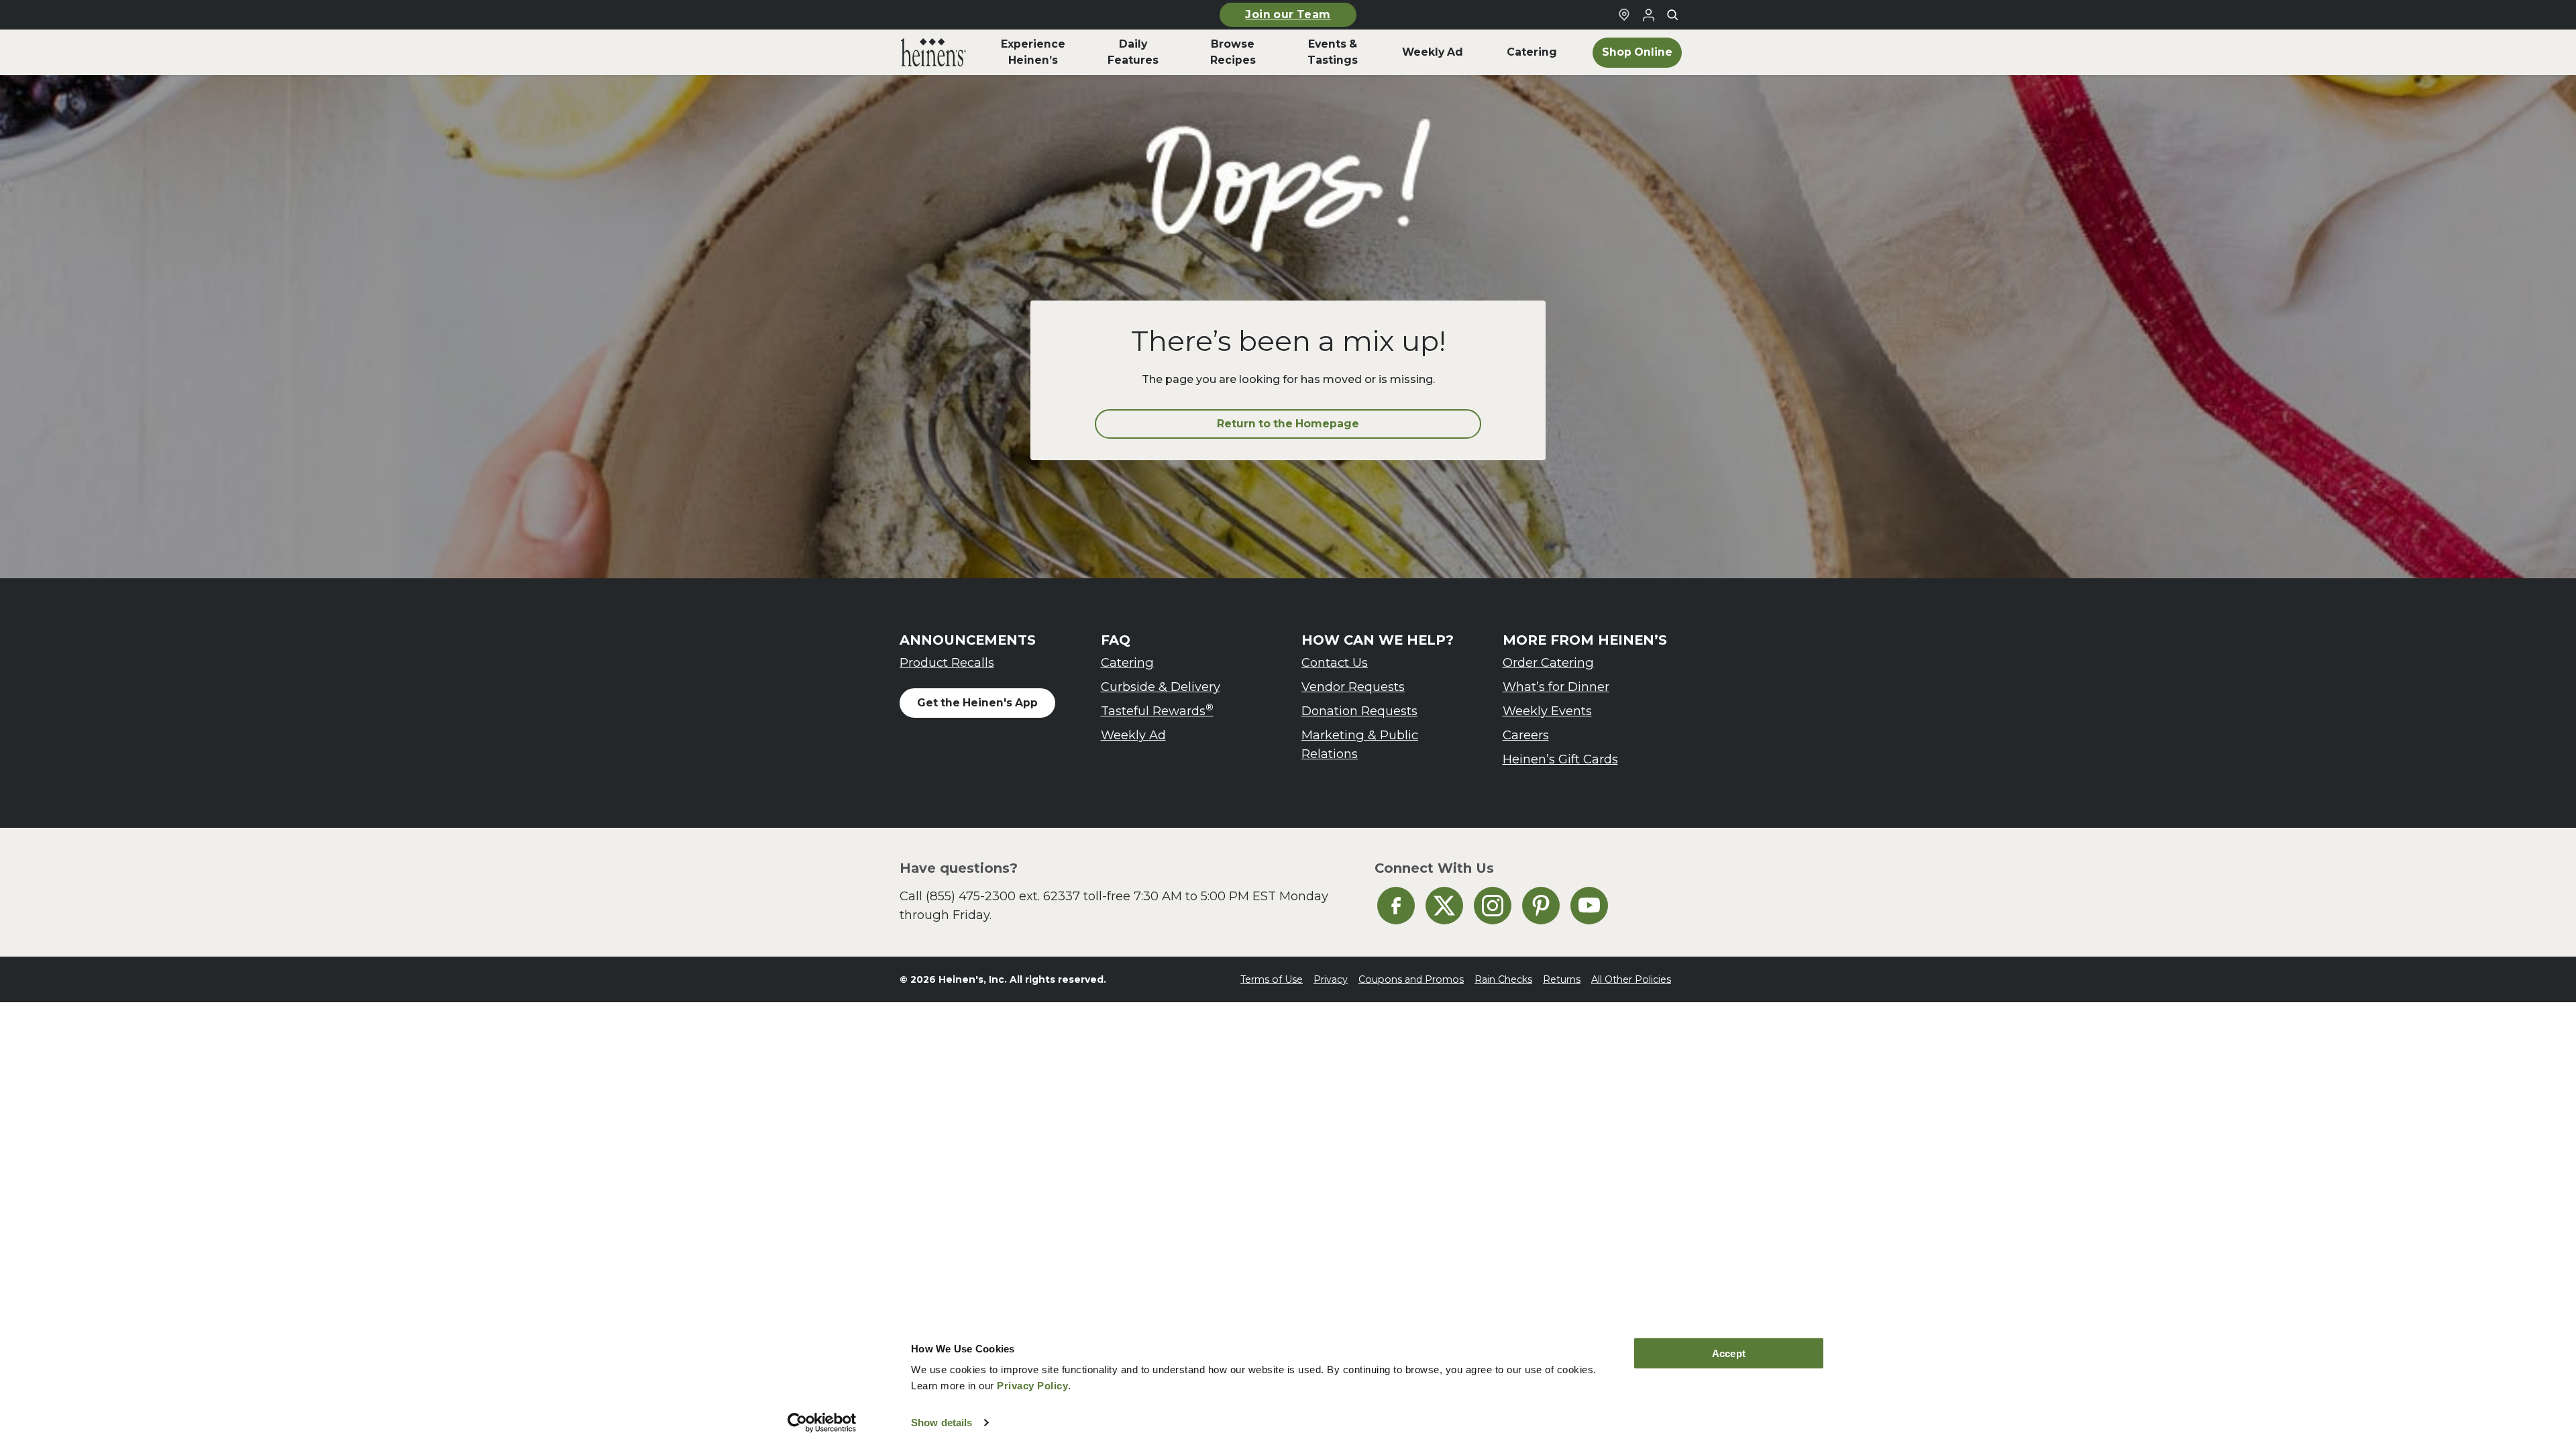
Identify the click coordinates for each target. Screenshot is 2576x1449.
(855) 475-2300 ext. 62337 (1003, 896)
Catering (1127, 662)
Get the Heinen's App (977, 703)
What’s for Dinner (1556, 687)
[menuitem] (933, 52)
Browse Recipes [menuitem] (1233, 52)
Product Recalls (947, 662)
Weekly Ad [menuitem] (1433, 52)
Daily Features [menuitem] (1133, 52)
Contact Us (1335, 662)
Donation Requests (1359, 711)
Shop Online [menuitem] (1637, 52)
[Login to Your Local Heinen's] (1648, 15)
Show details (942, 1423)
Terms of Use (1272, 979)
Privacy (1331, 979)
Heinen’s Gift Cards (1560, 759)
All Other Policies (1631, 979)
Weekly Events (1547, 711)
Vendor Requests (1353, 687)
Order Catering (1548, 662)
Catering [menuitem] (1532, 52)
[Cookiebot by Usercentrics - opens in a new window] (822, 1423)
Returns (1562, 979)
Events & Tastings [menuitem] (1333, 52)
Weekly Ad (1133, 735)
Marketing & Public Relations (1360, 744)
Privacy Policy (1032, 1386)
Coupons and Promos (1411, 979)
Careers (1526, 735)
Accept (1729, 1353)
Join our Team (1288, 14)
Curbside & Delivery (1161, 687)
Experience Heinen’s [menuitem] (1033, 52)
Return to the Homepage (1288, 424)
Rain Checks (1503, 979)
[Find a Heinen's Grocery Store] (1624, 15)
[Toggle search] (1672, 15)
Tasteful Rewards (1157, 710)
